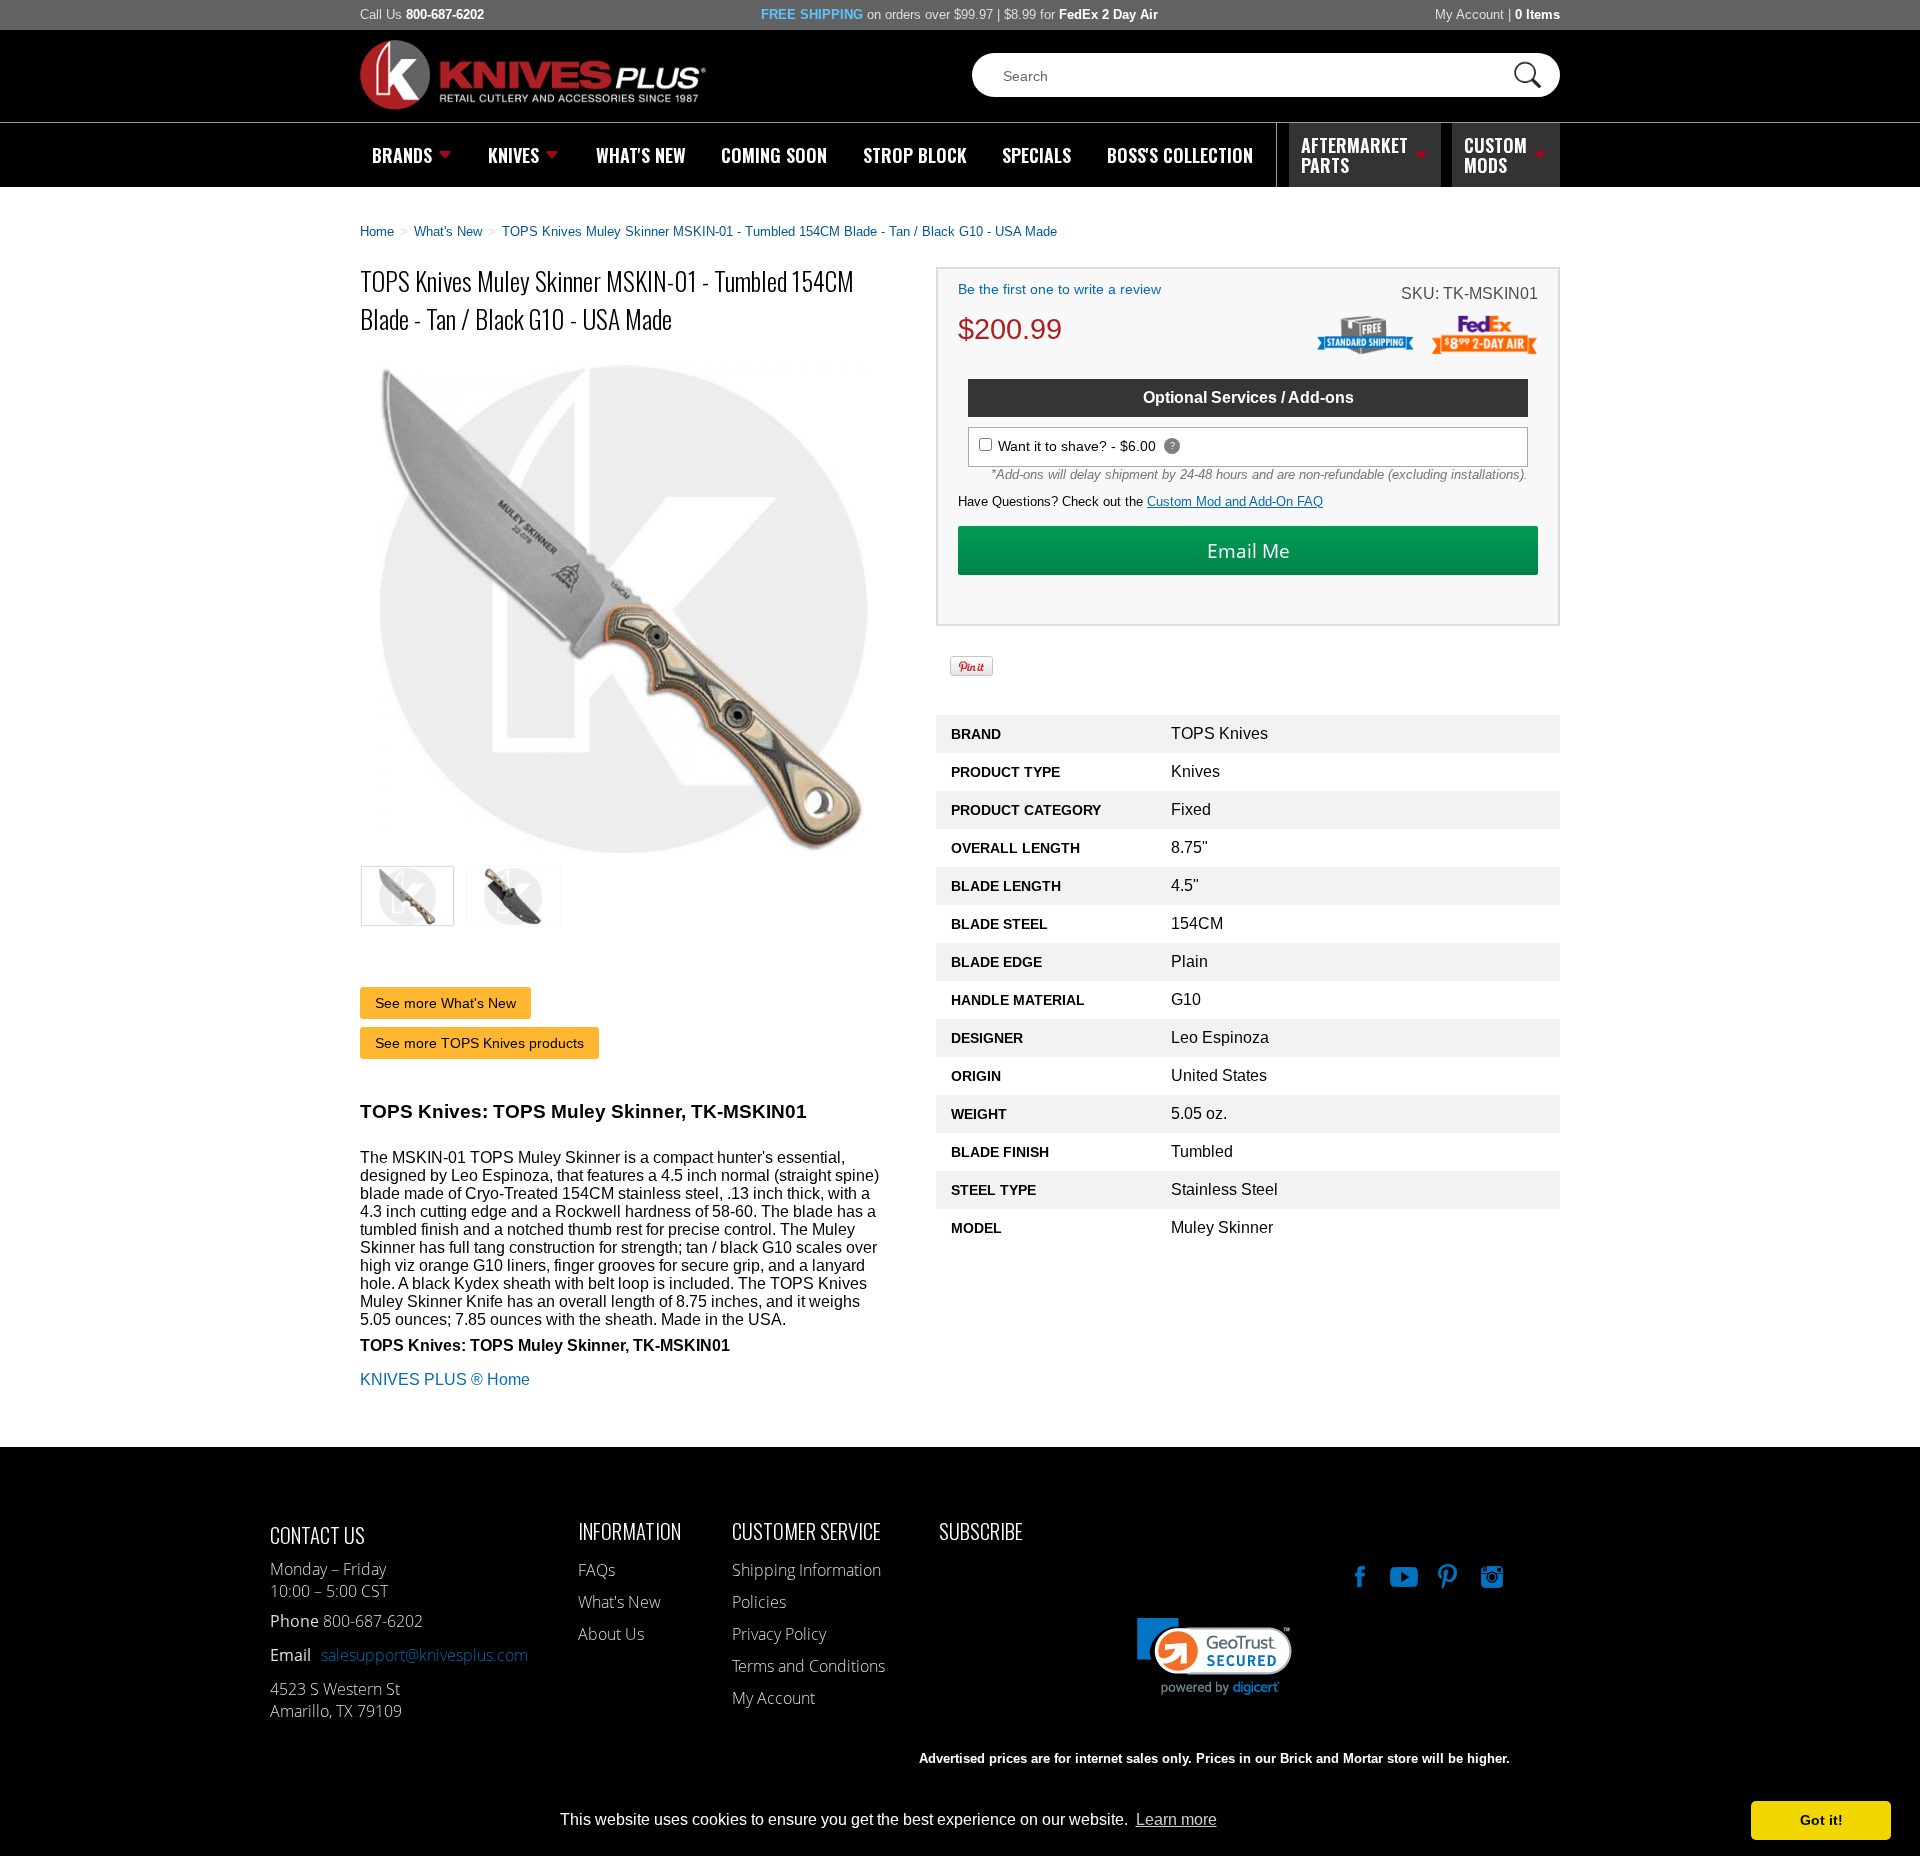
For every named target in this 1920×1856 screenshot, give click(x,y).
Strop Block (915, 155)
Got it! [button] (1821, 1820)
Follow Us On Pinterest (1446, 1574)
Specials (1036, 155)
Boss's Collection (1180, 155)
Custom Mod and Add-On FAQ (1235, 501)
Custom (1495, 155)
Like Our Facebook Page (1358, 1574)
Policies (759, 1602)
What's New (641, 155)
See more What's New (445, 1003)
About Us (611, 1634)
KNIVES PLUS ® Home (445, 1379)
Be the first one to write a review (1059, 289)
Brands (402, 155)
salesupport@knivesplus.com (424, 1655)
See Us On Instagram (1490, 1574)
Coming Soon (774, 155)
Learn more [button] (1176, 1819)
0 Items (1537, 14)
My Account (1469, 14)
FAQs (596, 1570)
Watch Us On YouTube (1402, 1574)
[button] (1919, 1851)
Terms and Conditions (808, 1666)
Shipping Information (806, 1570)
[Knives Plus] (533, 105)
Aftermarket (1354, 155)
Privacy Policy (779, 1634)
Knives (513, 155)
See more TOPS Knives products (479, 1043)
